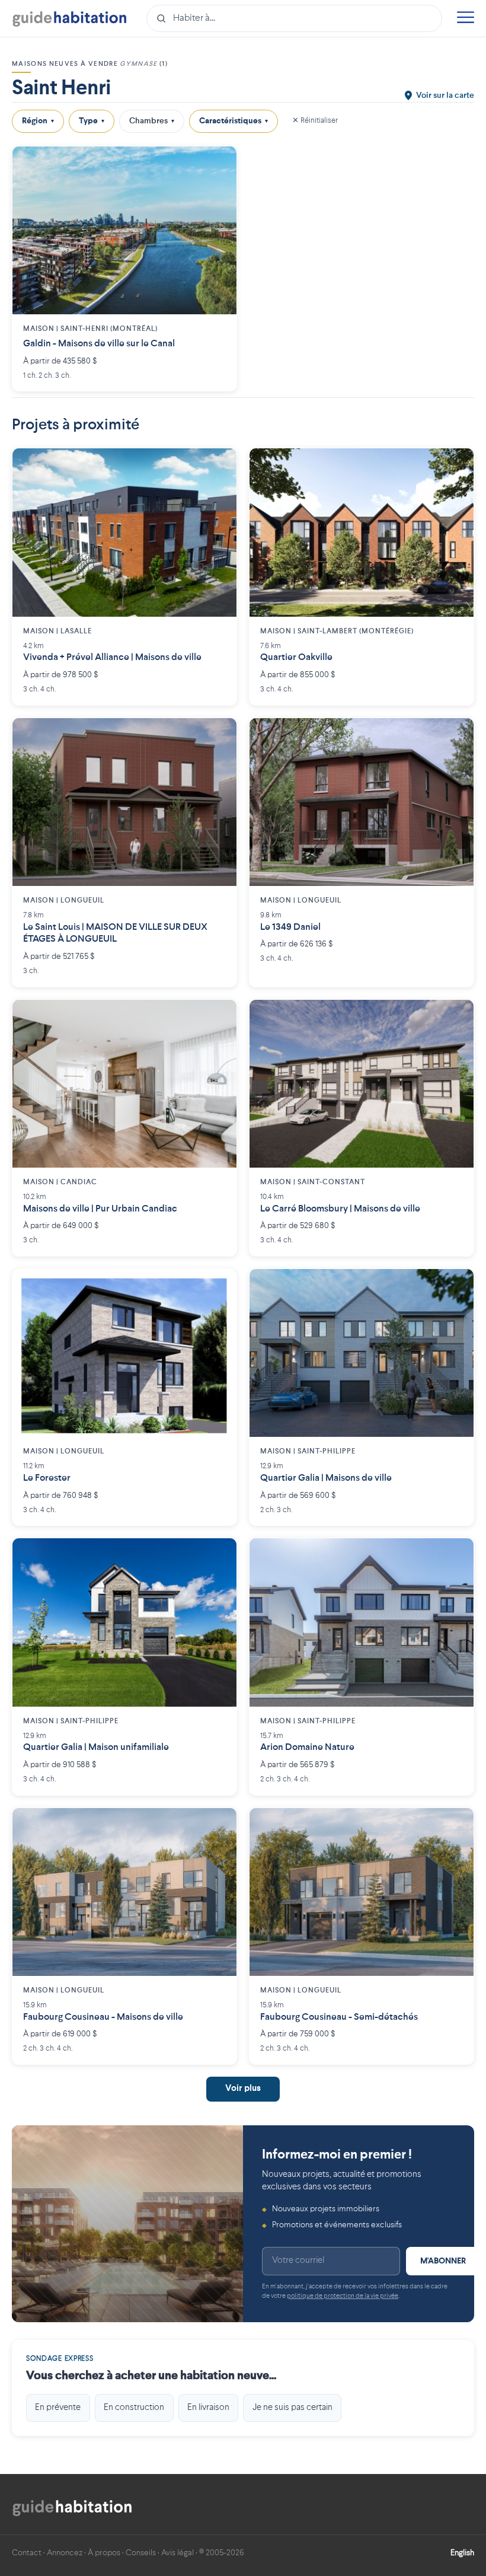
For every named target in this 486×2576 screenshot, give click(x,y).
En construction (134, 2408)
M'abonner (443, 2261)
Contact (27, 2553)
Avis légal (178, 2553)
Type (92, 121)
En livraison (208, 2408)
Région (38, 121)
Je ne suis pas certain (292, 2408)
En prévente (58, 2408)
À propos (104, 2553)
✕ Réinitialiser (315, 121)
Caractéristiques (234, 121)
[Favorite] (219, 164)
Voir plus (243, 2089)
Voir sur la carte (445, 95)
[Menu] (465, 19)
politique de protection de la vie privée (343, 2296)
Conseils (141, 2553)
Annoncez (65, 2553)
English (462, 2553)
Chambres (152, 121)
